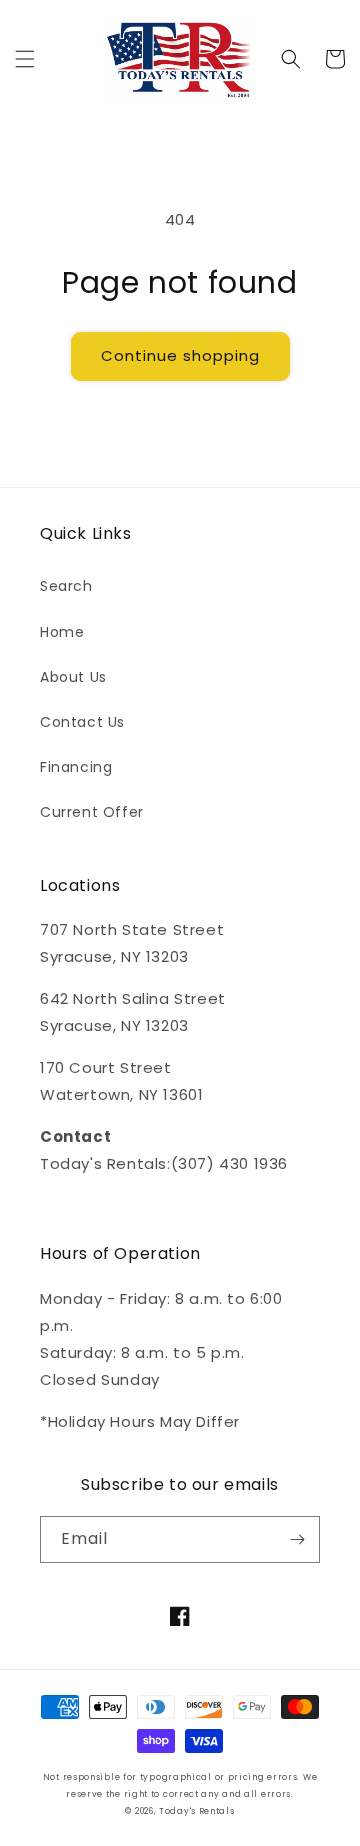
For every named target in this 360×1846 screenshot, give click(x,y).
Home (62, 632)
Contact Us (82, 722)
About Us (73, 677)
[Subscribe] (297, 1539)
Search (66, 586)
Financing (76, 767)
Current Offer (92, 812)
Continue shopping (180, 355)
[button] (25, 59)
